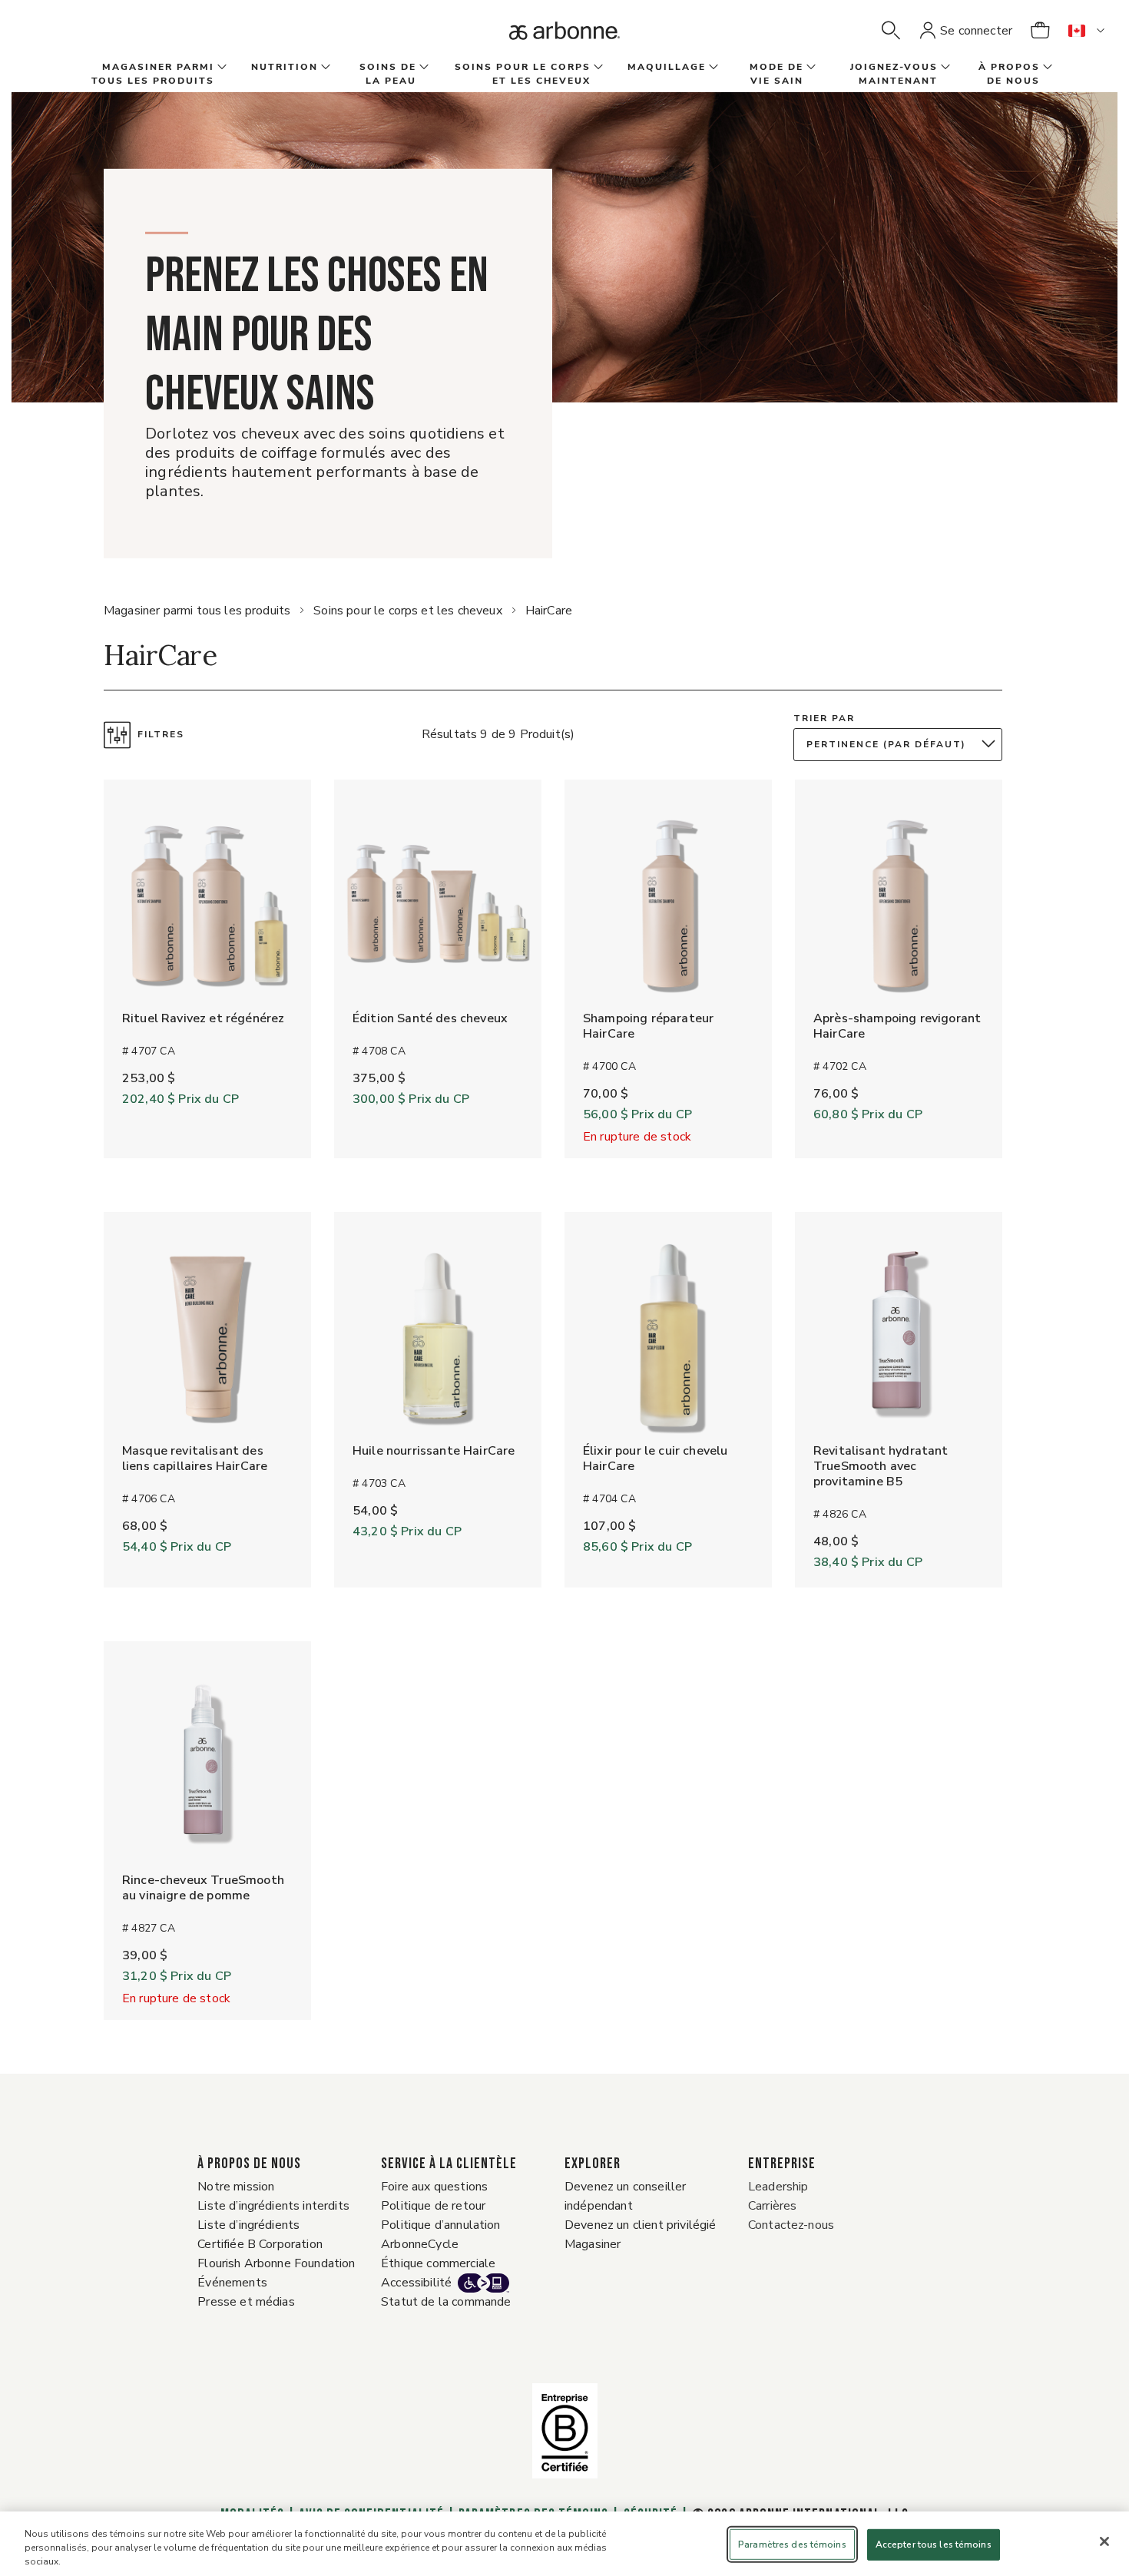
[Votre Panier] (1040, 31)
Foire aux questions (434, 2187)
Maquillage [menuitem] (667, 67)
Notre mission (236, 2187)
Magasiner (593, 2244)
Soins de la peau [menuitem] (388, 74)
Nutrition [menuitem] (285, 67)
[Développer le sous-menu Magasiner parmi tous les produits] (220, 68)
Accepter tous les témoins (934, 2545)
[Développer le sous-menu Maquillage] (712, 68)
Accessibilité (416, 2283)
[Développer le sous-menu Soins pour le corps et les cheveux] (597, 68)
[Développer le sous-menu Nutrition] (324, 68)
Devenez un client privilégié (640, 2225)
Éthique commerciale (438, 2263)
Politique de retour (433, 2206)
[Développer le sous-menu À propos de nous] (1046, 68)
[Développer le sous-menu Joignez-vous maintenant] (944, 68)
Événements (232, 2283)
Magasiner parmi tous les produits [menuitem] (153, 74)
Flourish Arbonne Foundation (276, 2263)
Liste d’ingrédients (248, 2225)
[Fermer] (1104, 2541)
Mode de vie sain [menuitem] (776, 74)
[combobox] (902, 745)
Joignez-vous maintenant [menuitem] (894, 74)
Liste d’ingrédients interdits (273, 2206)
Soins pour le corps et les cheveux (407, 611)
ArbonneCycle (420, 2244)
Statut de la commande (446, 2302)
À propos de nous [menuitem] (1009, 74)
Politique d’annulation (441, 2225)
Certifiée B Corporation (260, 2244)
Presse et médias (246, 2302)
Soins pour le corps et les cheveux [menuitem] (523, 74)
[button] (891, 31)
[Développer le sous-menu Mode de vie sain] (810, 68)
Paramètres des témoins (792, 2545)
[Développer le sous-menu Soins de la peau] (422, 68)
